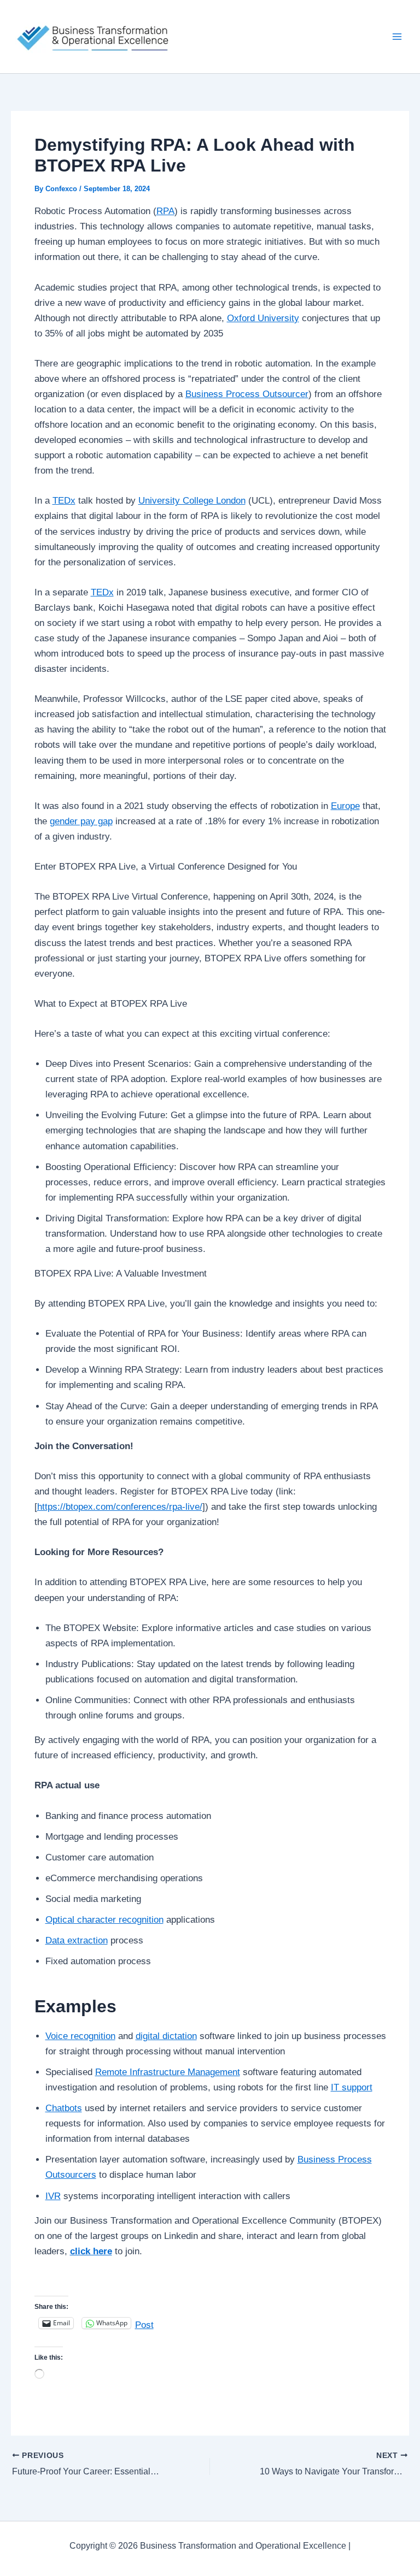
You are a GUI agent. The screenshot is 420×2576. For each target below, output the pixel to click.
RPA (165, 211)
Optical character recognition (104, 1920)
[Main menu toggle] (397, 37)
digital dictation (166, 2036)
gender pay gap (81, 821)
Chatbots (64, 2108)
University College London (192, 501)
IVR (53, 2196)
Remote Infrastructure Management (168, 2072)
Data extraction (77, 1940)
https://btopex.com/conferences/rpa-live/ (120, 1507)
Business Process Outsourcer (247, 394)
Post (144, 2324)
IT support (352, 2087)
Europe (345, 806)
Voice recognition (80, 2036)
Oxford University (263, 318)
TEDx (64, 501)
